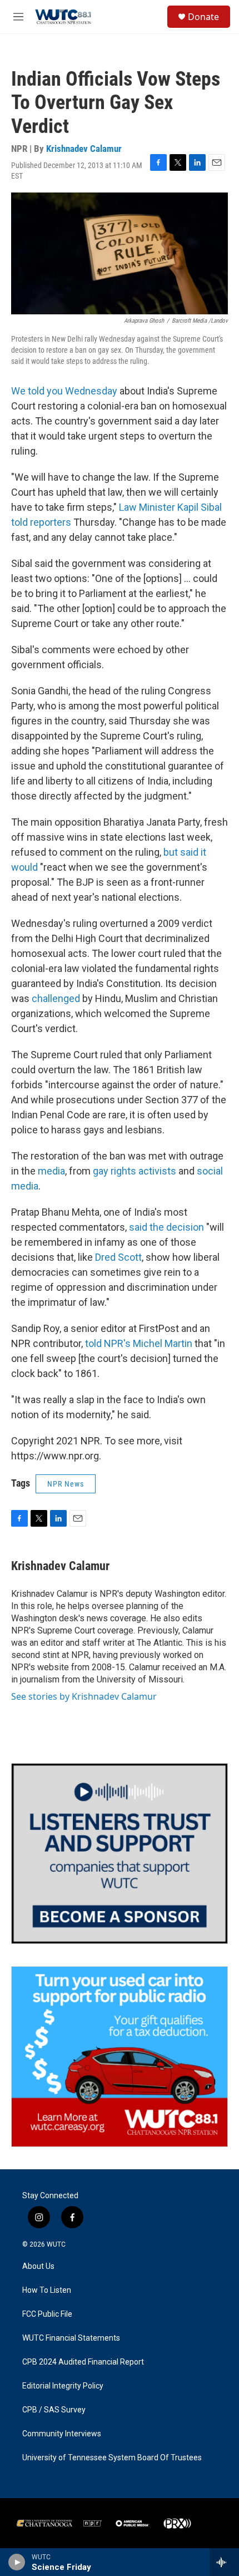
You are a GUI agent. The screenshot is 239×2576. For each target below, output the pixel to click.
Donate (203, 17)
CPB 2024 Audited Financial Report (83, 2362)
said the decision (166, 1227)
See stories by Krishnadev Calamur (84, 1696)
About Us (38, 2266)
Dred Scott (118, 1257)
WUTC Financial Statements (71, 2338)
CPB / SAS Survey (54, 2410)
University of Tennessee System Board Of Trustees (112, 2458)
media (51, 1171)
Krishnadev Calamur (84, 149)
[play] (17, 2562)
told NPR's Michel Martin (139, 1343)
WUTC (56, 2244)
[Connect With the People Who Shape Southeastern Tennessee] (120, 1854)
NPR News (66, 1484)
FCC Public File (47, 2314)
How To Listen (47, 2290)
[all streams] (224, 2562)
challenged (56, 998)
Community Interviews (62, 2434)
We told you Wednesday (64, 391)
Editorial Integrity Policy (63, 2386)
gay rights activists (135, 1171)
